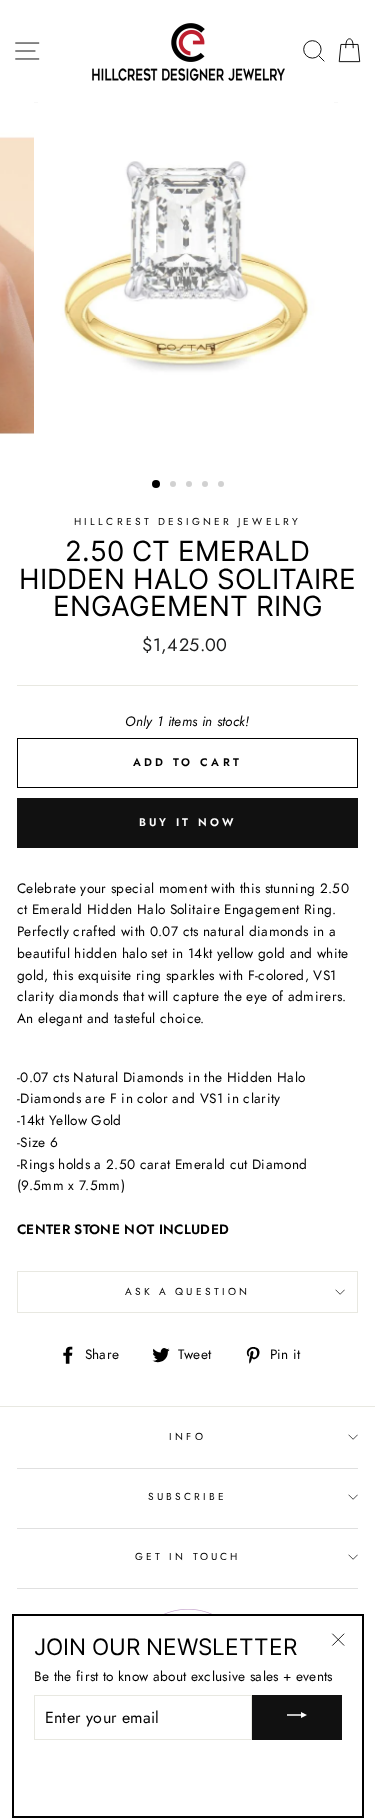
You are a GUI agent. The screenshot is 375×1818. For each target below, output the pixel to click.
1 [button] (157, 485)
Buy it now (188, 822)
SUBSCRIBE (188, 1496)
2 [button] (175, 486)
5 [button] (223, 486)
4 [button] (207, 486)
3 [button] (191, 486)
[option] (188, 285)
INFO (187, 1436)
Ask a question (187, 1291)
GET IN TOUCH (187, 1556)
